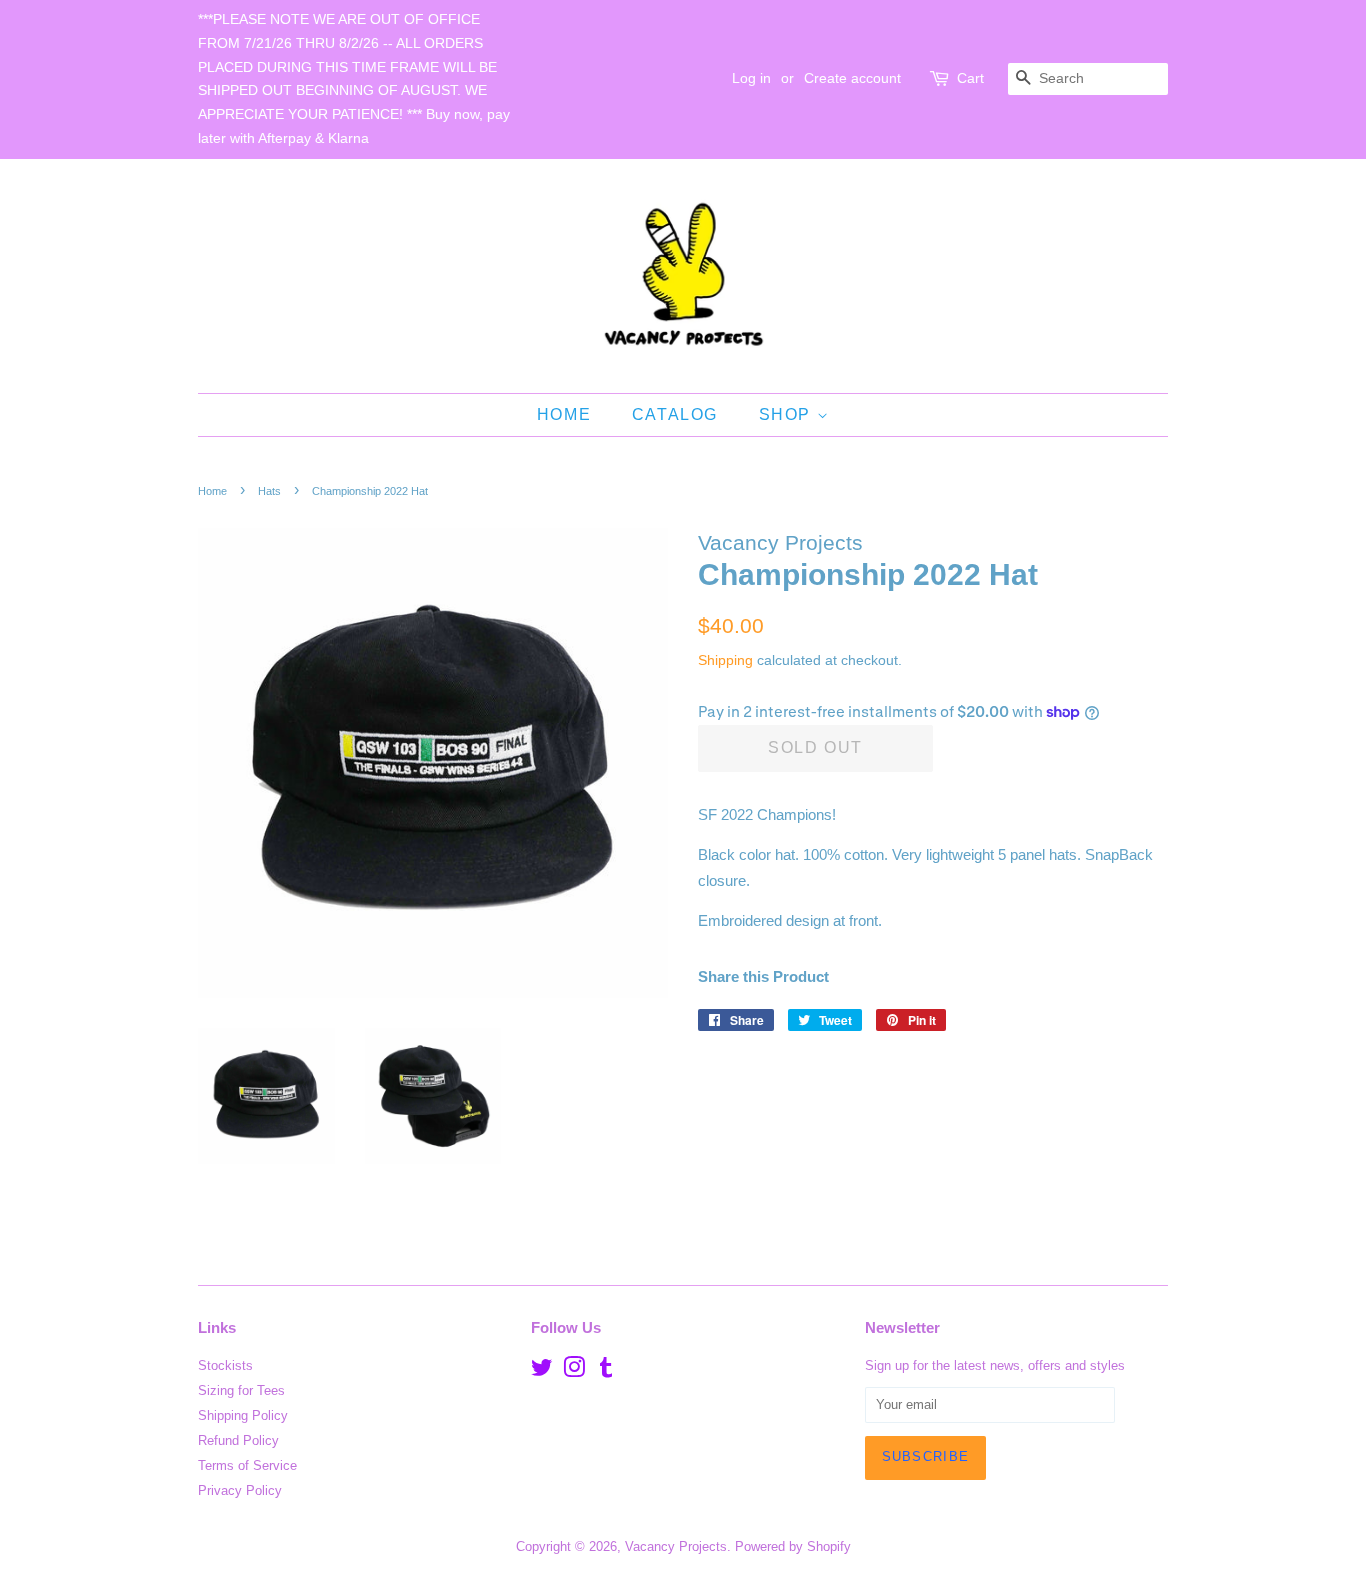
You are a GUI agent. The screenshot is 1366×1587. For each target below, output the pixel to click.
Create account (852, 78)
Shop (788, 414)
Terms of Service (247, 1465)
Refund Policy (238, 1440)
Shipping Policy (243, 1415)
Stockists (225, 1365)
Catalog (675, 414)
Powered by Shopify (793, 1546)
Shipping (725, 660)
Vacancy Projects (676, 1546)
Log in (751, 78)
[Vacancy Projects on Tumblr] (606, 1371)
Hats (269, 491)
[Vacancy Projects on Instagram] (574, 1371)
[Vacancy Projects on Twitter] (542, 1371)
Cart (970, 78)
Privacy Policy (240, 1490)
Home (564, 414)
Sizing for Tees (241, 1390)
